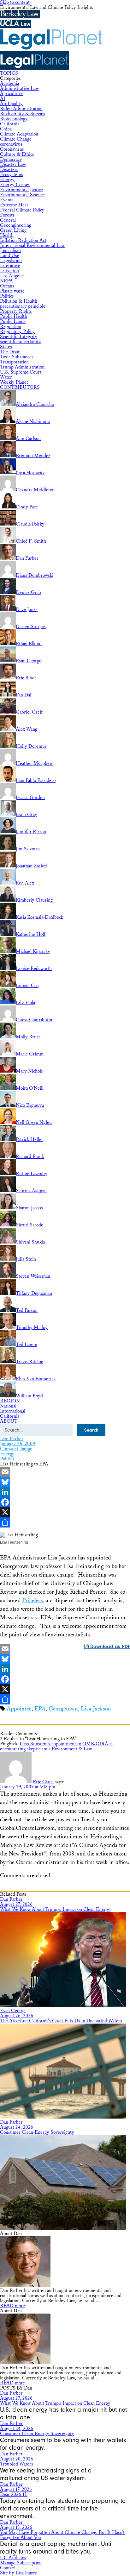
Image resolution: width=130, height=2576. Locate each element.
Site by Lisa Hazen (19, 2573)
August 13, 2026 (16, 2527)
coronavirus (11, 144)
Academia (9, 83)
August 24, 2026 (17, 2127)
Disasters (9, 170)
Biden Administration (21, 109)
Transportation (14, 362)
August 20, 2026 (17, 2459)
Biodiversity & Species (23, 114)
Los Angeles (12, 276)
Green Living (13, 230)
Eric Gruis (43, 1782)
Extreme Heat (14, 205)
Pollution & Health (19, 301)
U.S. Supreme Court (21, 372)
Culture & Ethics (17, 154)
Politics (7, 296)
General (8, 220)
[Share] (65, 1522)
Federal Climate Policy (22, 210)
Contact (8, 2568)
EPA (40, 1709)
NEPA (6, 281)
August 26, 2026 (17, 2016)
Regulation (11, 327)
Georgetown (63, 1709)
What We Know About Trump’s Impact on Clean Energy (55, 1909)
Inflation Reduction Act (23, 240)
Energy (7, 180)
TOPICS (9, 73)
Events (7, 200)
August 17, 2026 (16, 2489)
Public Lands (13, 321)
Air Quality (11, 104)
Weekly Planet (14, 382)
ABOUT (9, 1421)
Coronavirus (12, 149)
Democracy (11, 159)
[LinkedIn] (65, 1492)
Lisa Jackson (96, 1709)
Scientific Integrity (19, 337)
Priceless (32, 1600)
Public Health (14, 316)
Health (7, 235)
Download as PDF (109, 1647)
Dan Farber (12, 1439)
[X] (65, 1512)
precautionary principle (23, 306)
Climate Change (16, 139)
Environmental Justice (21, 190)
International (13, 1411)
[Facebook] (65, 1502)
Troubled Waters (18, 2464)
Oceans (7, 286)
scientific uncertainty (21, 342)
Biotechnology (14, 119)
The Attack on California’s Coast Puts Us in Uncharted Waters (61, 2021)
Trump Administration (22, 367)
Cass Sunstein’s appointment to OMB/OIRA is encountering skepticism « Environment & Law (56, 1746)
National (8, 1406)
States (6, 347)
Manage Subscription (21, 2563)
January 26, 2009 (18, 1444)
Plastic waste (12, 291)
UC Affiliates (13, 2558)
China (6, 129)
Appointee (19, 1709)
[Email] (65, 1472)
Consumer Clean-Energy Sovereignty (37, 2132)
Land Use (10, 256)
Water (6, 377)
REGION (10, 1401)
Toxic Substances (17, 357)
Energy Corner (15, 185)
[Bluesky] (65, 1482)
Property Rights (16, 311)
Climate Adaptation (19, 134)
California (10, 124)
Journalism (10, 251)
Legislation (11, 261)
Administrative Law (19, 88)
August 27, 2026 (16, 1904)
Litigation (9, 271)
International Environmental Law (32, 246)
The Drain (10, 352)
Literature (10, 266)
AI (3, 99)
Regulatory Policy (17, 332)
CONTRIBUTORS (20, 387)
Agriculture (11, 94)
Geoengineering (16, 225)
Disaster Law (13, 164)
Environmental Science (22, 195)
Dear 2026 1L (14, 2494)
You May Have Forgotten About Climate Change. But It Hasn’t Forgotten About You (62, 2535)
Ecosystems (12, 175)
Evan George (13, 2011)
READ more (12, 2306)
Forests (7, 215)
